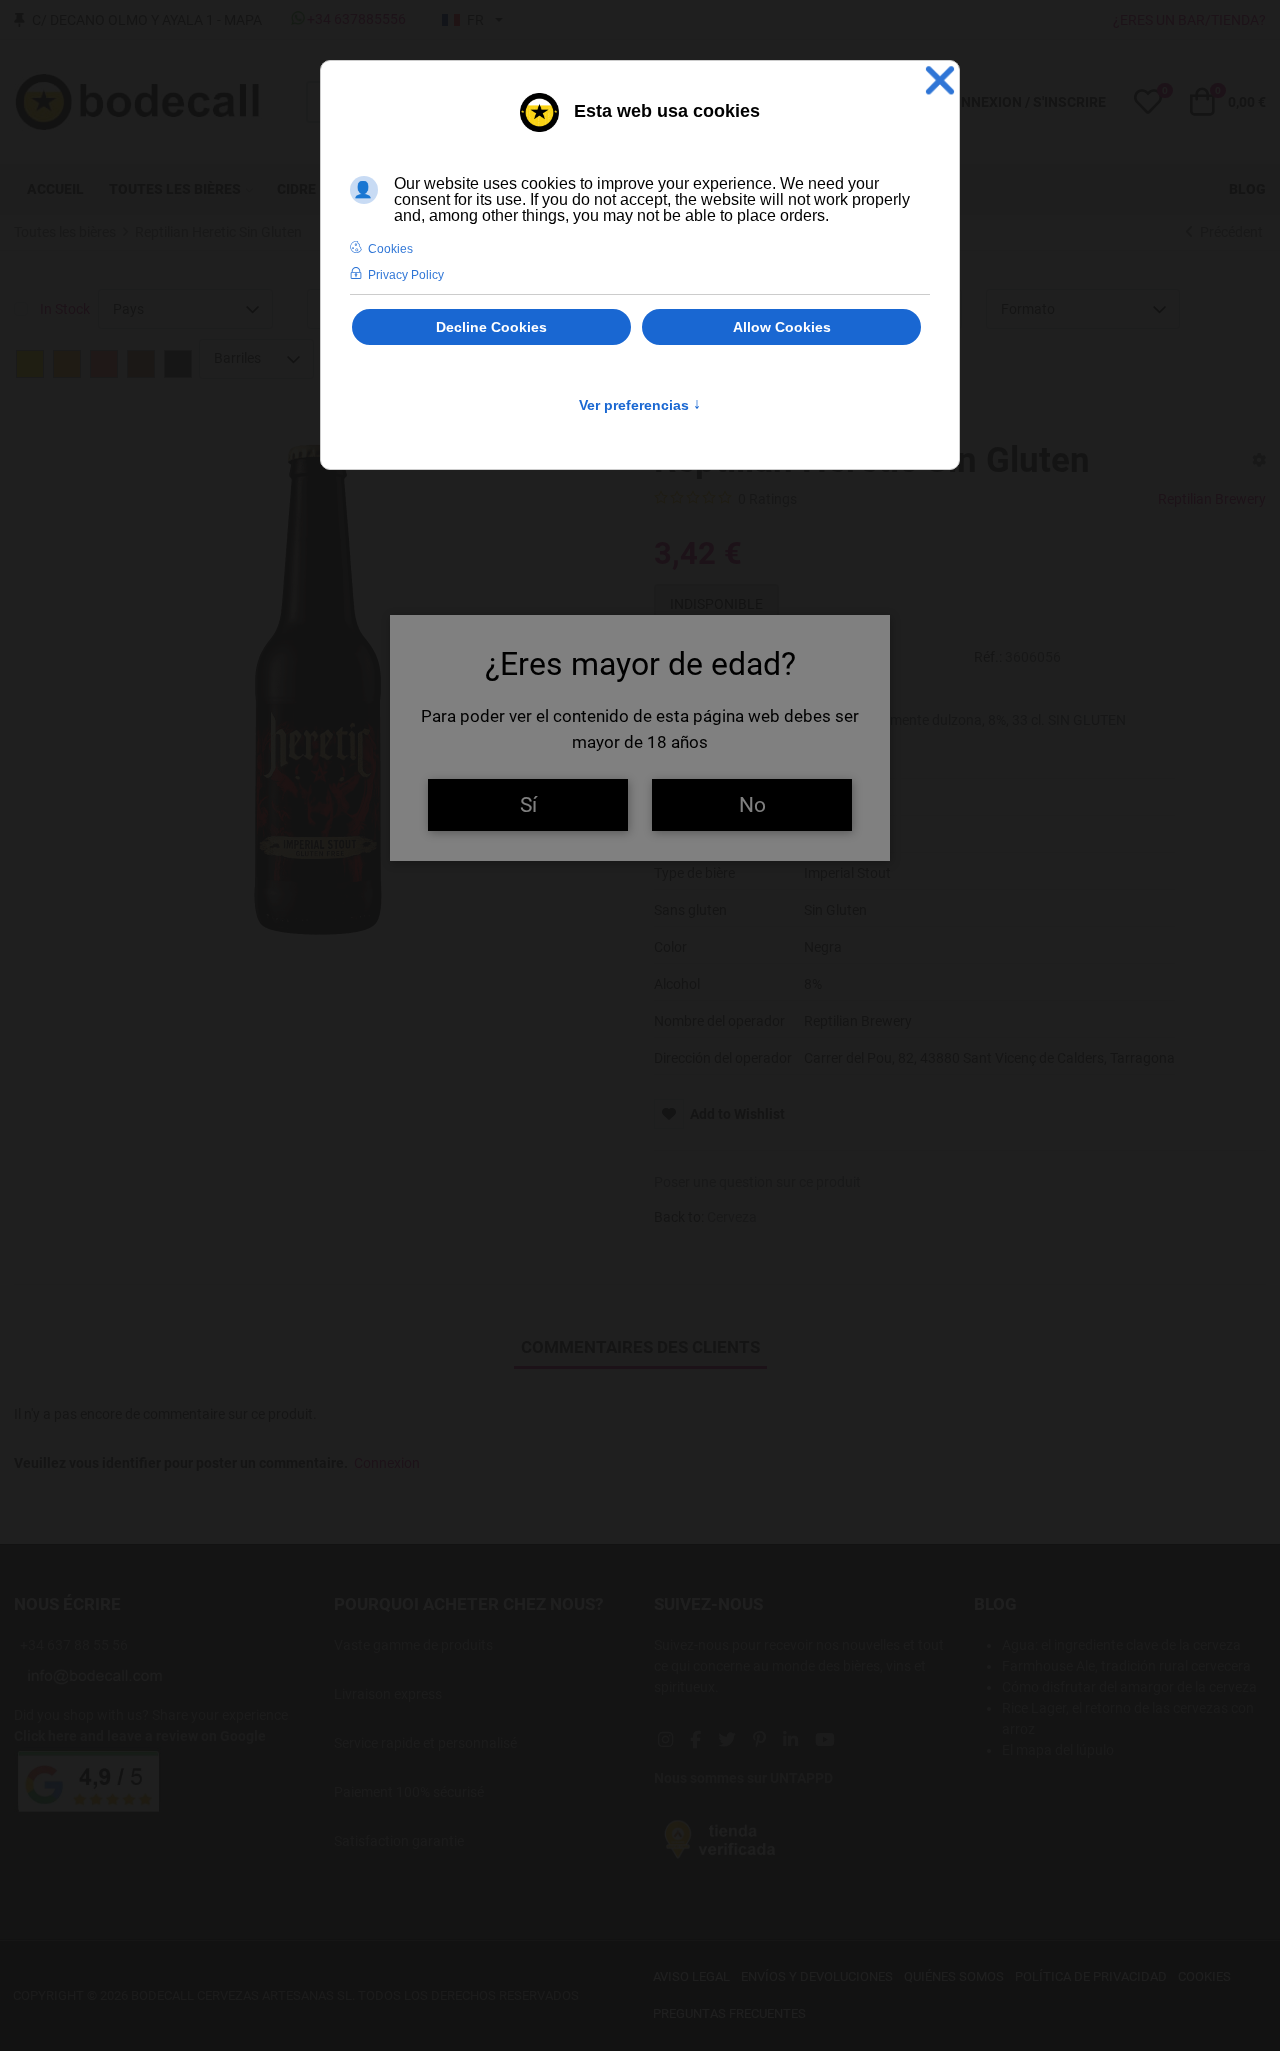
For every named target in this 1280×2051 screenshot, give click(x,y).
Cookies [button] (390, 249)
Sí (528, 804)
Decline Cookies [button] (491, 327)
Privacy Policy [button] (406, 275)
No (752, 804)
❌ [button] (940, 80)
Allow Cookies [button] (782, 327)
